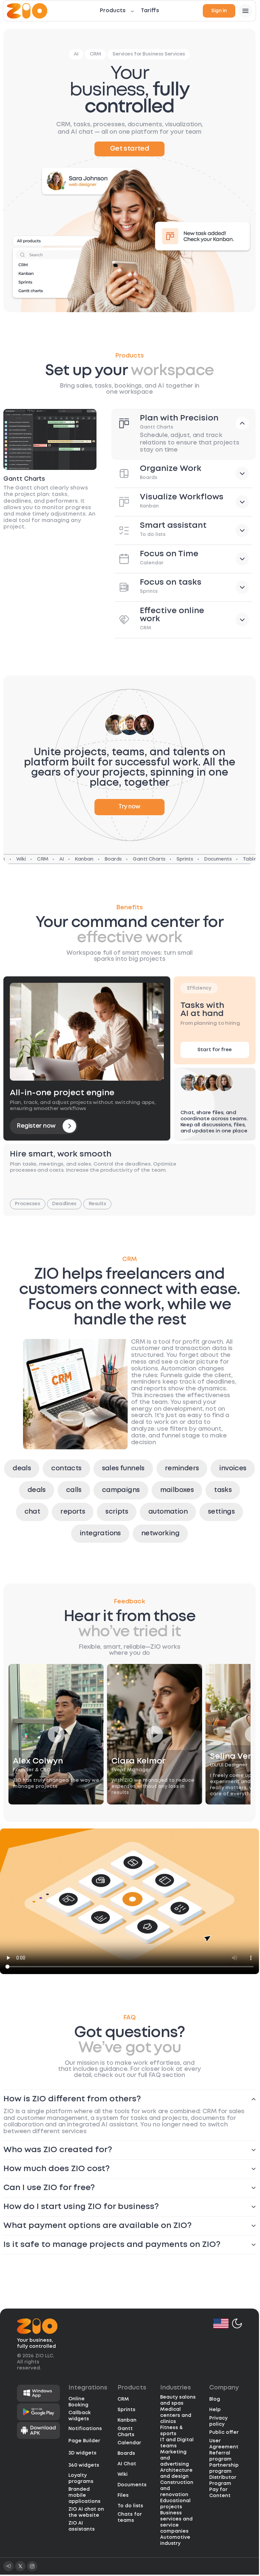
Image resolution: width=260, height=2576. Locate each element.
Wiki (123, 2474)
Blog (215, 2399)
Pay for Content (220, 2492)
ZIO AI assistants (82, 2526)
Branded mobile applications (84, 2495)
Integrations (88, 2387)
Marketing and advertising (175, 2458)
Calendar (129, 2443)
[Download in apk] (38, 2430)
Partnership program (224, 2468)
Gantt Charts (126, 2431)
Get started (129, 149)
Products (113, 11)
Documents (132, 2485)
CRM (123, 2399)
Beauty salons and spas (178, 2400)
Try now (129, 807)
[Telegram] (8, 2566)
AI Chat (127, 2464)
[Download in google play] (38, 2411)
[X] (20, 2566)
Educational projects (175, 2503)
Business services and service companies (176, 2521)
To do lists (130, 2506)
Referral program (220, 2455)
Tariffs (150, 11)
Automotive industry (175, 2540)
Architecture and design (176, 2473)
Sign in (219, 11)
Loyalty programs (81, 2478)
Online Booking (78, 2401)
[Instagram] (32, 2566)
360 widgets (84, 2465)
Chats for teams (130, 2517)
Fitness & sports (171, 2430)
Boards (126, 2453)
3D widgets (82, 2453)
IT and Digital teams (177, 2442)
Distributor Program (223, 2480)
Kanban (127, 2420)
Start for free (215, 1050)
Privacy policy (218, 2421)
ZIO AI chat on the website (86, 2512)
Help (215, 2409)
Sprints (126, 2409)
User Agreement (224, 2443)
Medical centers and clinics (176, 2415)
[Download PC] (38, 2393)
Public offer (224, 2432)
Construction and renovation (177, 2488)
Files (123, 2495)
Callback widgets (80, 2415)
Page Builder (84, 2441)
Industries (176, 2387)
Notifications (85, 2428)
